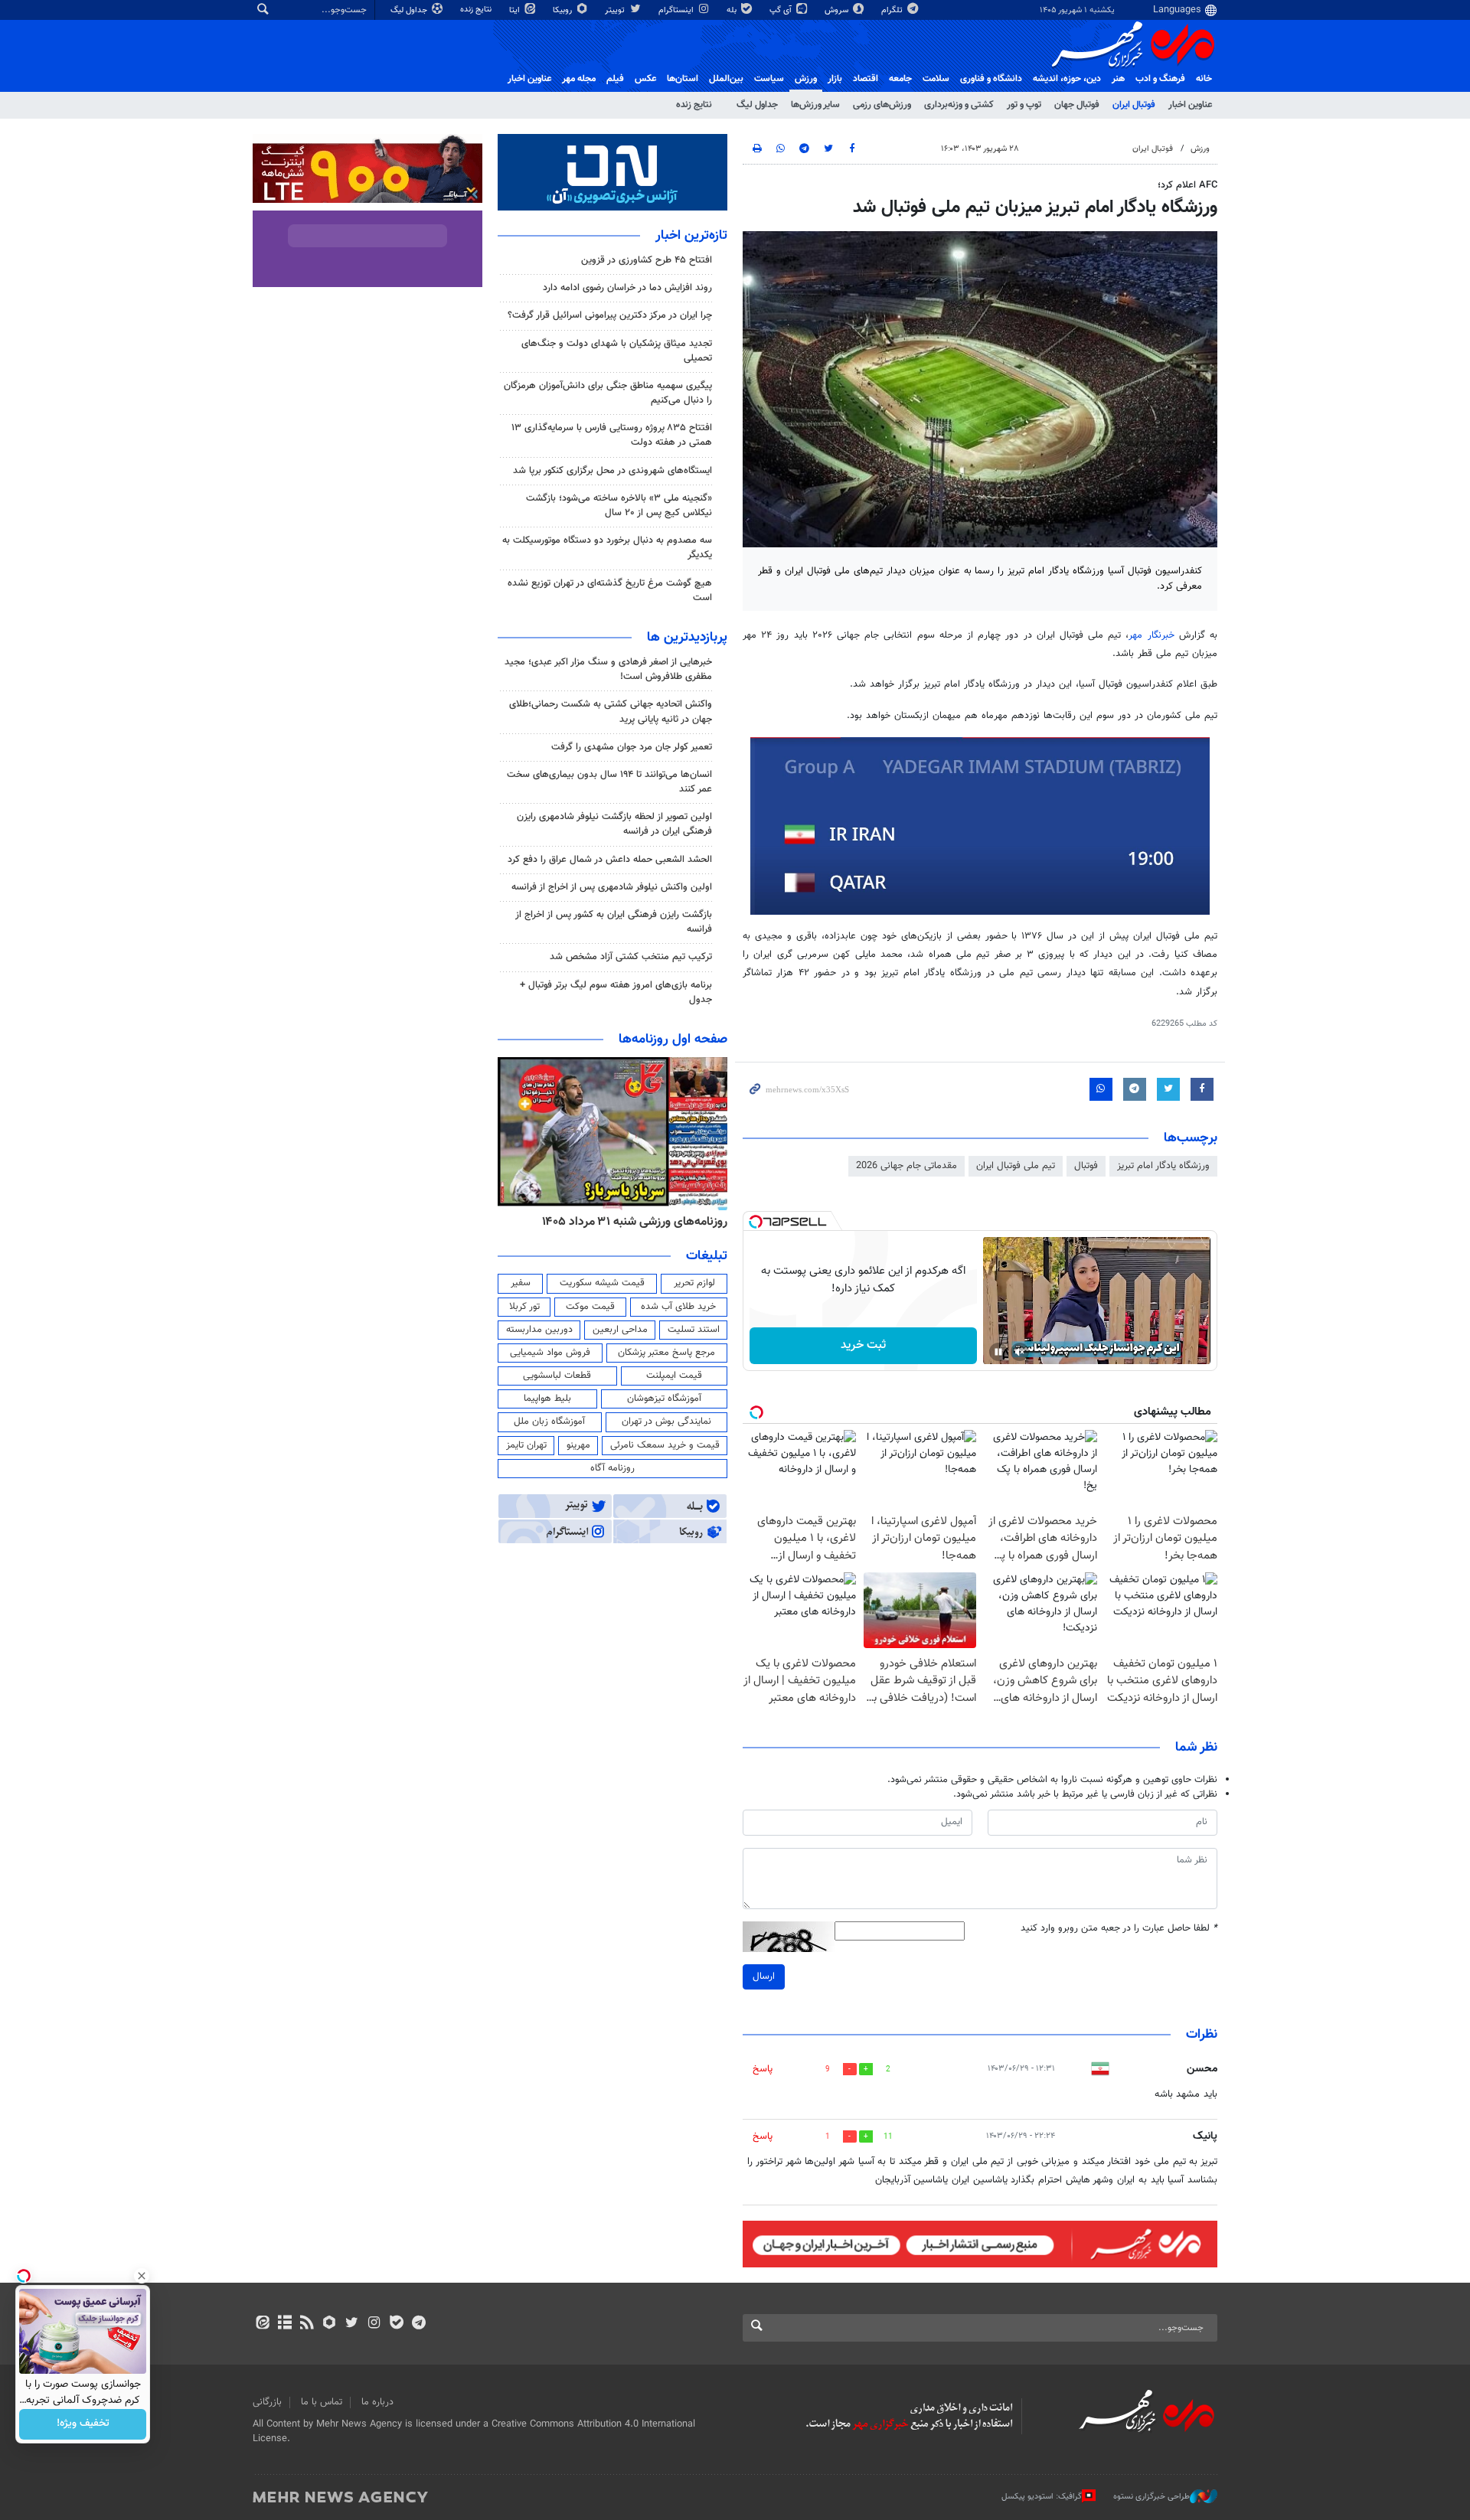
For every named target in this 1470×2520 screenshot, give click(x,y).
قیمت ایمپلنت (674, 1376)
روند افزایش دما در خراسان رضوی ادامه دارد (627, 288)
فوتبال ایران (1134, 105)
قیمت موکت (590, 1307)
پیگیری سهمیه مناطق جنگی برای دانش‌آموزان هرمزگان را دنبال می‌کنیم (608, 393)
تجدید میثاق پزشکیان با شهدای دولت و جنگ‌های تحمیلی (617, 351)
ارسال (764, 1977)
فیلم (615, 79)
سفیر (521, 1283)
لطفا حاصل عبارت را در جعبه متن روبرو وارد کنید (1119, 1929)
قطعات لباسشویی (557, 1376)
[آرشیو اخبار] (284, 2324)
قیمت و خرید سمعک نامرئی (665, 1445)
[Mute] (1020, 1352)
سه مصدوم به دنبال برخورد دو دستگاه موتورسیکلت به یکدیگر (607, 548)
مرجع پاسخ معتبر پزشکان (666, 1353)
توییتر (616, 10)
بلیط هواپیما (547, 1399)
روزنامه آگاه (612, 1468)
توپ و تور (1024, 105)
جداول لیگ (410, 10)
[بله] (396, 2324)
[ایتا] (262, 2324)
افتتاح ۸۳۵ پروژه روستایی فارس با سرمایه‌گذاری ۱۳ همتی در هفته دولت (612, 435)
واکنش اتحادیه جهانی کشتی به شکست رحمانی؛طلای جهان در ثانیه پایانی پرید (611, 712)
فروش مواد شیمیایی (550, 1353)
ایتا (516, 10)
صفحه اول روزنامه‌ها (673, 1040)
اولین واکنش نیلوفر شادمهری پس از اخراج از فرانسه (612, 887)
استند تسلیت (694, 1330)
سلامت (936, 79)
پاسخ (763, 2069)
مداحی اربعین (620, 1330)
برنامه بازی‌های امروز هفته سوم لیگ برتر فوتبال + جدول (616, 992)
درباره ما (377, 2402)
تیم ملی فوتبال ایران (1016, 1166)
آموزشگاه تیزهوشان (664, 1399)
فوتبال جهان (1077, 105)
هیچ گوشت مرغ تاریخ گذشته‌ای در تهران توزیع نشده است (610, 591)
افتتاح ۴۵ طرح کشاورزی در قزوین (647, 260)
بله (733, 10)
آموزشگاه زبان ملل (549, 1422)
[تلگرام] (418, 2324)
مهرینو (578, 1445)
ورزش (806, 79)
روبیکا (563, 10)
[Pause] (998, 1352)
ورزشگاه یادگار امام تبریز (1163, 1166)
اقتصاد (866, 79)
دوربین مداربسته (539, 1330)
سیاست (769, 79)
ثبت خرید (863, 1345)
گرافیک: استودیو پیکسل (1042, 2497)
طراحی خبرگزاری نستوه (1151, 2497)
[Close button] (142, 2276)
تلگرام (893, 10)
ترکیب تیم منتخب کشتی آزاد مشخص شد (631, 957)
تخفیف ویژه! (83, 2424)
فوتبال (1086, 1166)
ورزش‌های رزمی (882, 105)
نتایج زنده (477, 10)
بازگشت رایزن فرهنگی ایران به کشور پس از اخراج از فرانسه (614, 922)
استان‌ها (683, 79)
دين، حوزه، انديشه (1067, 79)
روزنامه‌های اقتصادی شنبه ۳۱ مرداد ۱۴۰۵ (591, 1222)
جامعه (900, 79)
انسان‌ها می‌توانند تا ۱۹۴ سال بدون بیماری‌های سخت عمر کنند (609, 782)
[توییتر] (352, 2324)
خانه (1204, 79)
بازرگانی (267, 2402)
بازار (835, 79)
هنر (1118, 79)
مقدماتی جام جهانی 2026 (906, 1166)
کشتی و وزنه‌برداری (959, 105)
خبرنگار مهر (1153, 635)
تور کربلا (524, 1307)
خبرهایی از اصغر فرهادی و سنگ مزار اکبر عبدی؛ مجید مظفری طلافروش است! (608, 669)
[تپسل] (756, 1222)
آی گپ (782, 10)
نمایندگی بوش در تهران (666, 1422)
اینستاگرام (677, 10)
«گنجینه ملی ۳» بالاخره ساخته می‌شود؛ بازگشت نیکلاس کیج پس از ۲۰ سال (619, 506)
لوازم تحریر (694, 1283)
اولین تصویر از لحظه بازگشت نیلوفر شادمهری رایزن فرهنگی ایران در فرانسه (614, 824)
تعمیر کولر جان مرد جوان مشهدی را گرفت (632, 747)
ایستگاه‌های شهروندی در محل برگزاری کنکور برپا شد (612, 471)
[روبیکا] (330, 2324)
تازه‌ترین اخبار (691, 236)
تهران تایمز (526, 1445)
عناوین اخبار (1190, 105)
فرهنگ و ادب (1160, 79)
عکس (645, 79)
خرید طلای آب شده (678, 1307)
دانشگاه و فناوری (991, 79)
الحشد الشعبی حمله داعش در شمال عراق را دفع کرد (610, 860)
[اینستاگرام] (374, 2324)
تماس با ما (322, 2402)
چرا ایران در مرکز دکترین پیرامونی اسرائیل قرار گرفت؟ (610, 315)
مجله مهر (579, 79)
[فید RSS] (307, 2324)
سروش (838, 10)
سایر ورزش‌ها (815, 105)
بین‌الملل (726, 79)
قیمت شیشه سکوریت (602, 1283)
